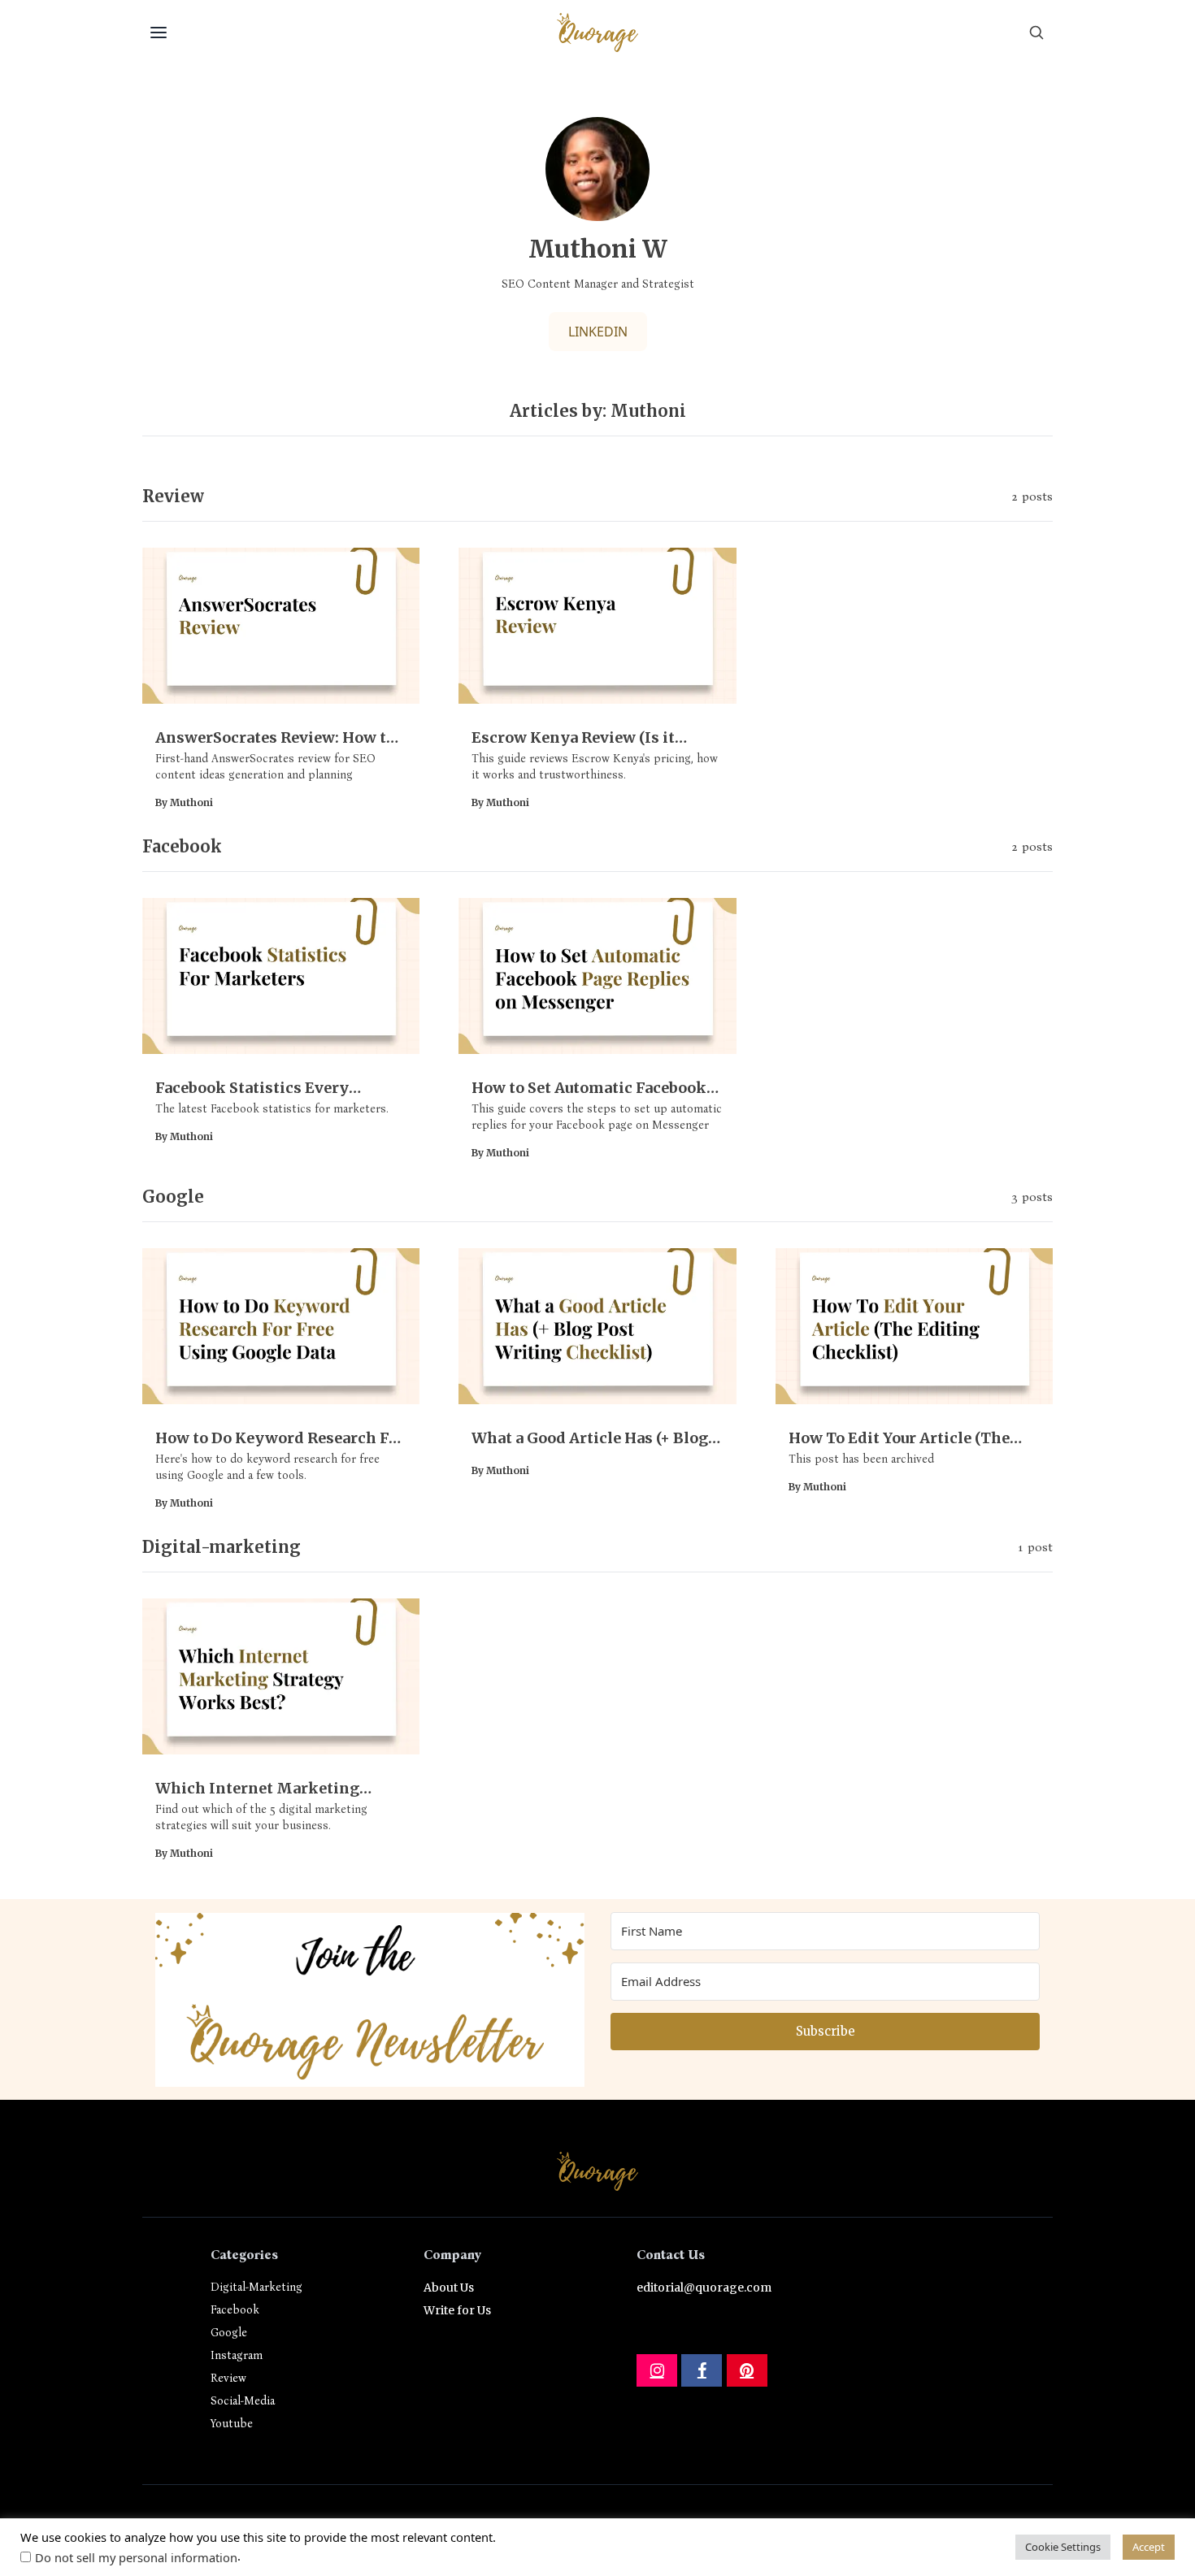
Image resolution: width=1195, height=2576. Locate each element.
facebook (235, 2310)
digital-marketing (256, 2287)
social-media (243, 2401)
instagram (237, 2355)
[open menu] (159, 33)
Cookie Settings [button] (1063, 2547)
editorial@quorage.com (704, 2288)
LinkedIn (598, 332)
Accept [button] (1149, 2547)
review (228, 2378)
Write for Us (457, 2310)
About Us (449, 2288)
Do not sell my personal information (136, 2557)
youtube (232, 2424)
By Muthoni (184, 802)
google (229, 2333)
